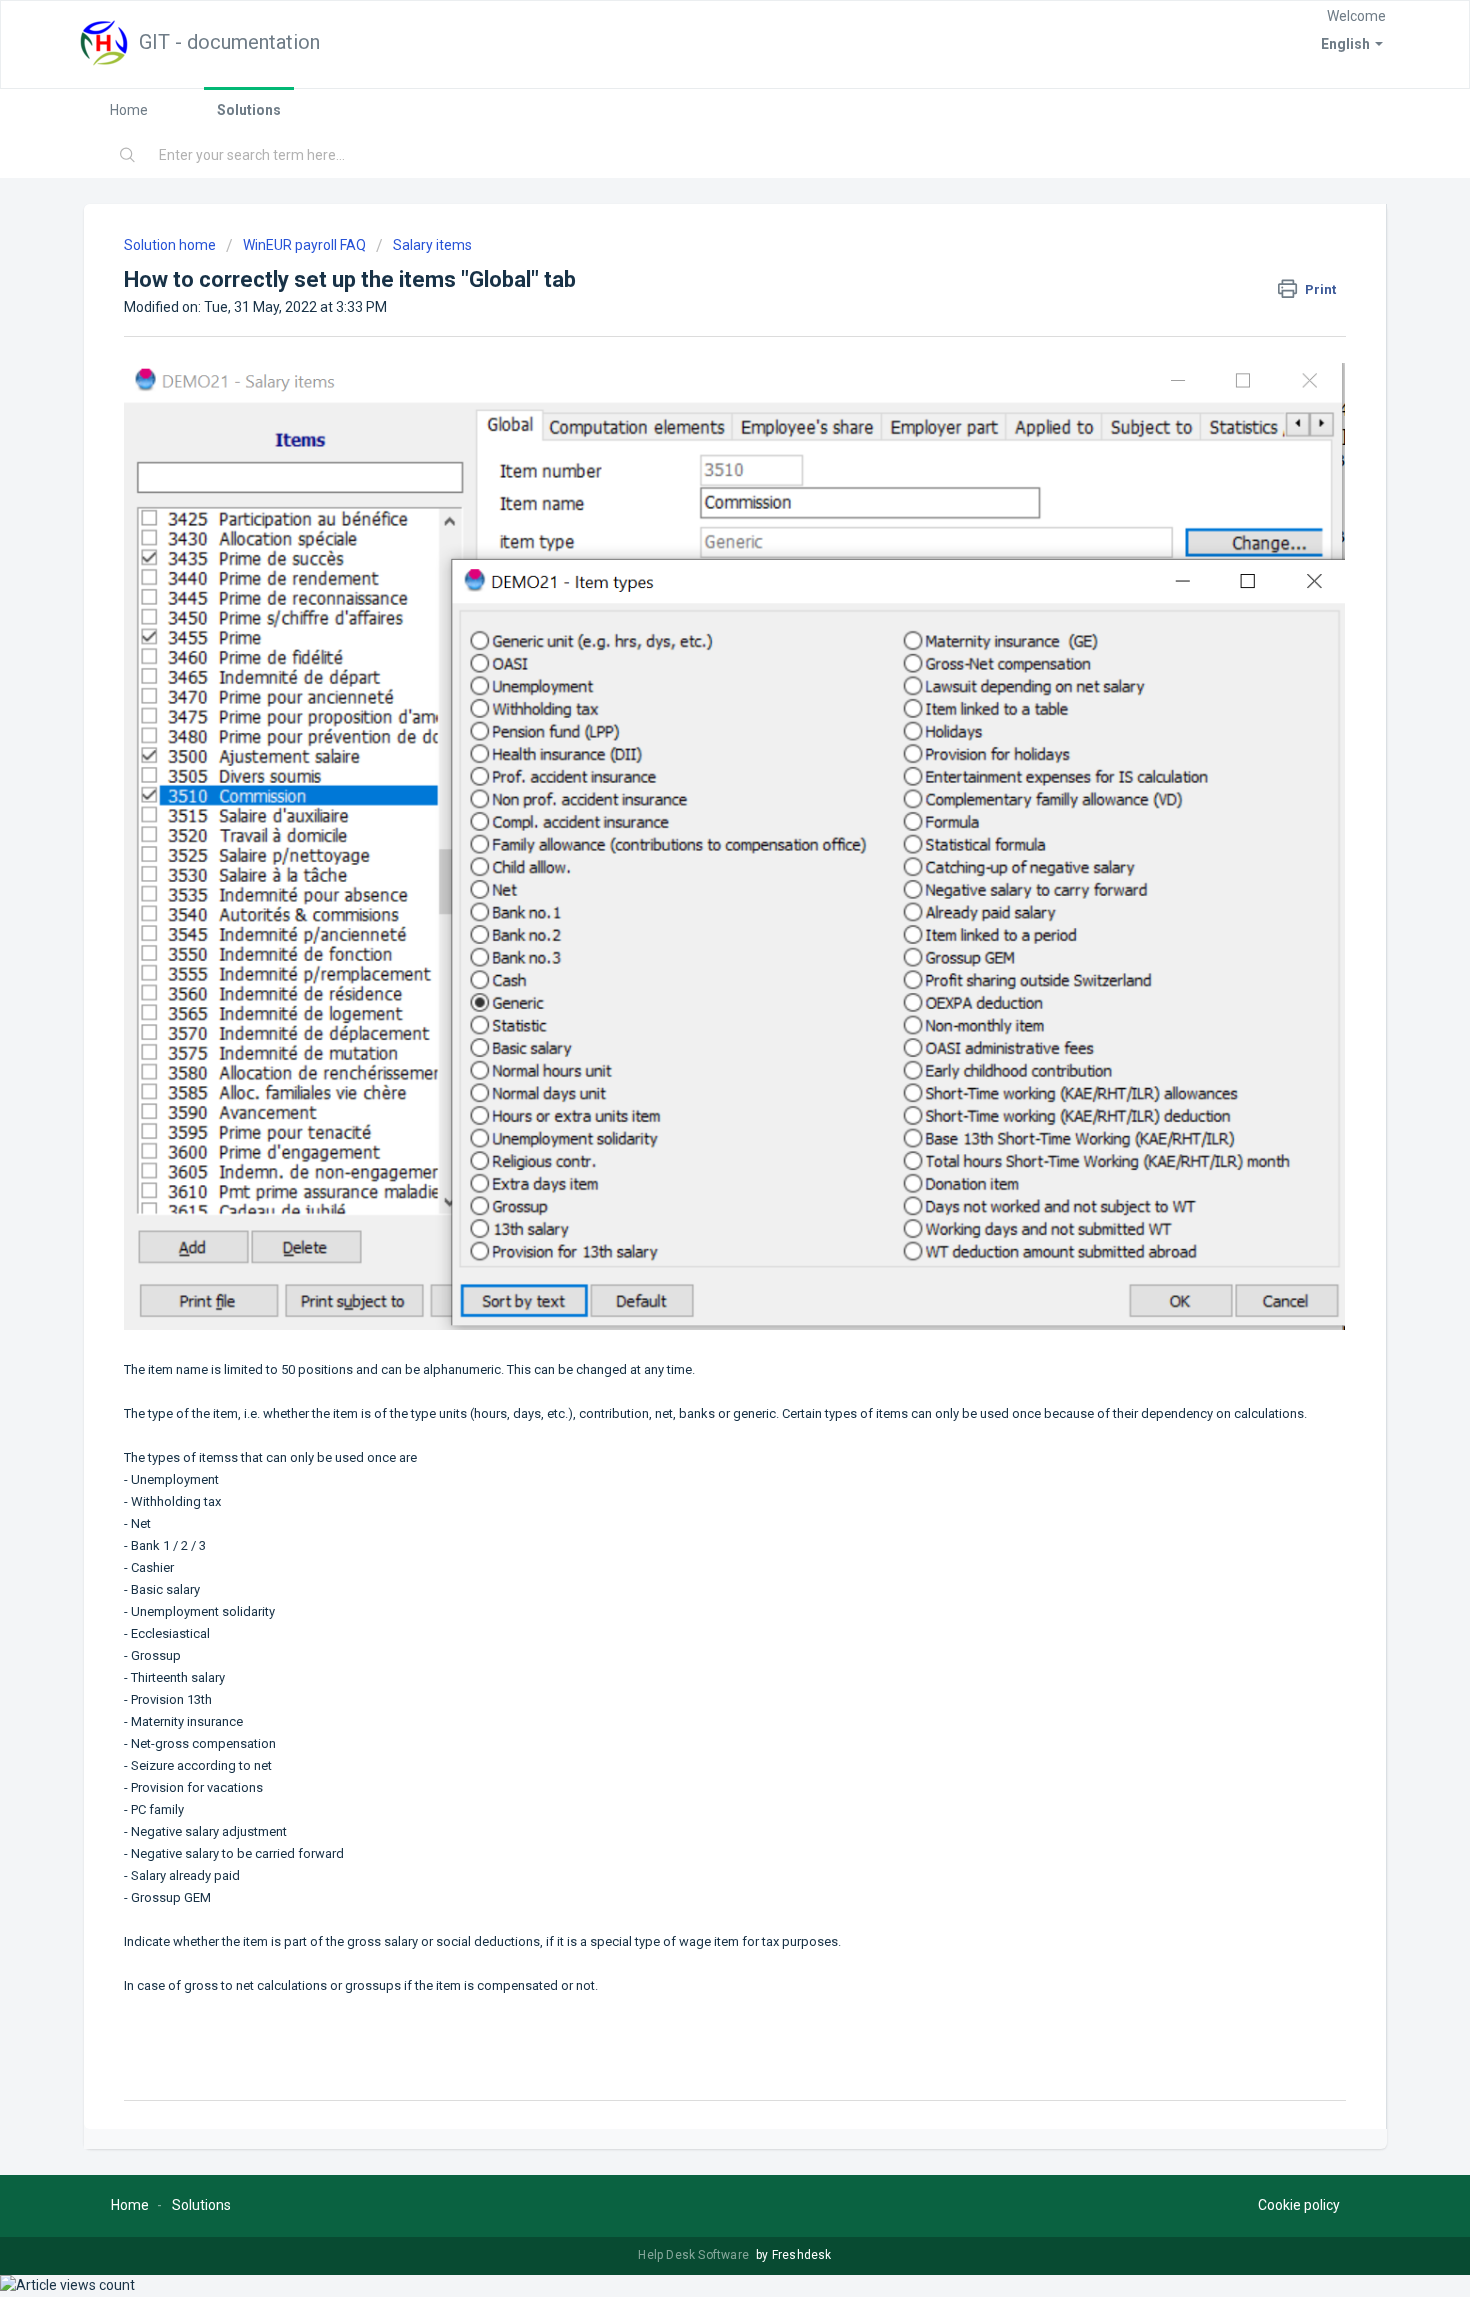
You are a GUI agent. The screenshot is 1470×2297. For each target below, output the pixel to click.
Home (129, 110)
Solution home (171, 245)
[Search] (129, 156)
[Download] (698, 909)
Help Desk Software (695, 2255)
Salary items (432, 245)
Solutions (249, 110)
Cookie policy (1299, 2205)
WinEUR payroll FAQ (304, 245)
